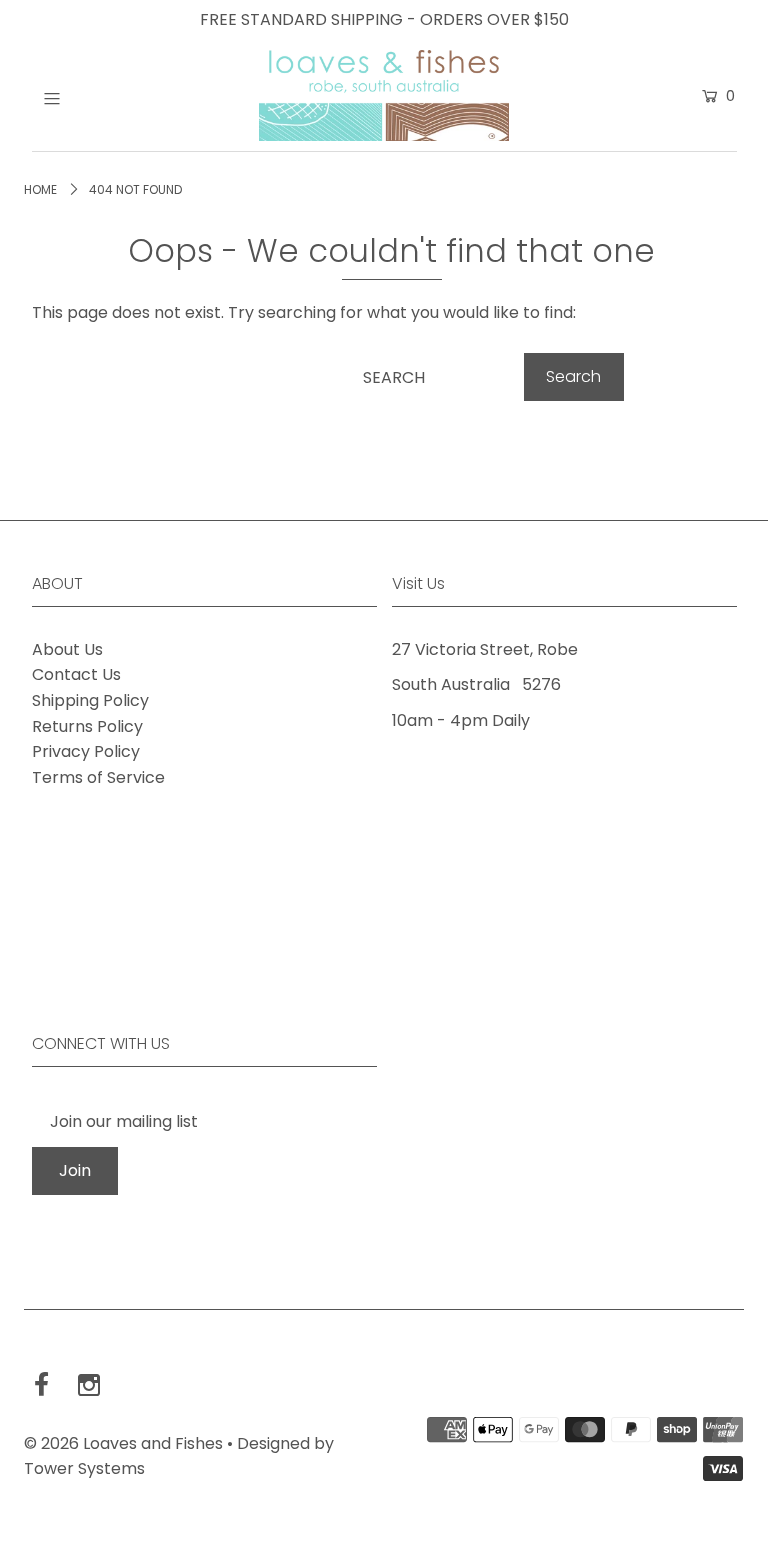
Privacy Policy (86, 751)
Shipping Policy (90, 700)
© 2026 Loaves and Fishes (123, 1443)
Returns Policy (87, 726)
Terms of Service (98, 777)
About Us (67, 649)
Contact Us (76, 674)
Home (40, 189)
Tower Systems (84, 1468)
